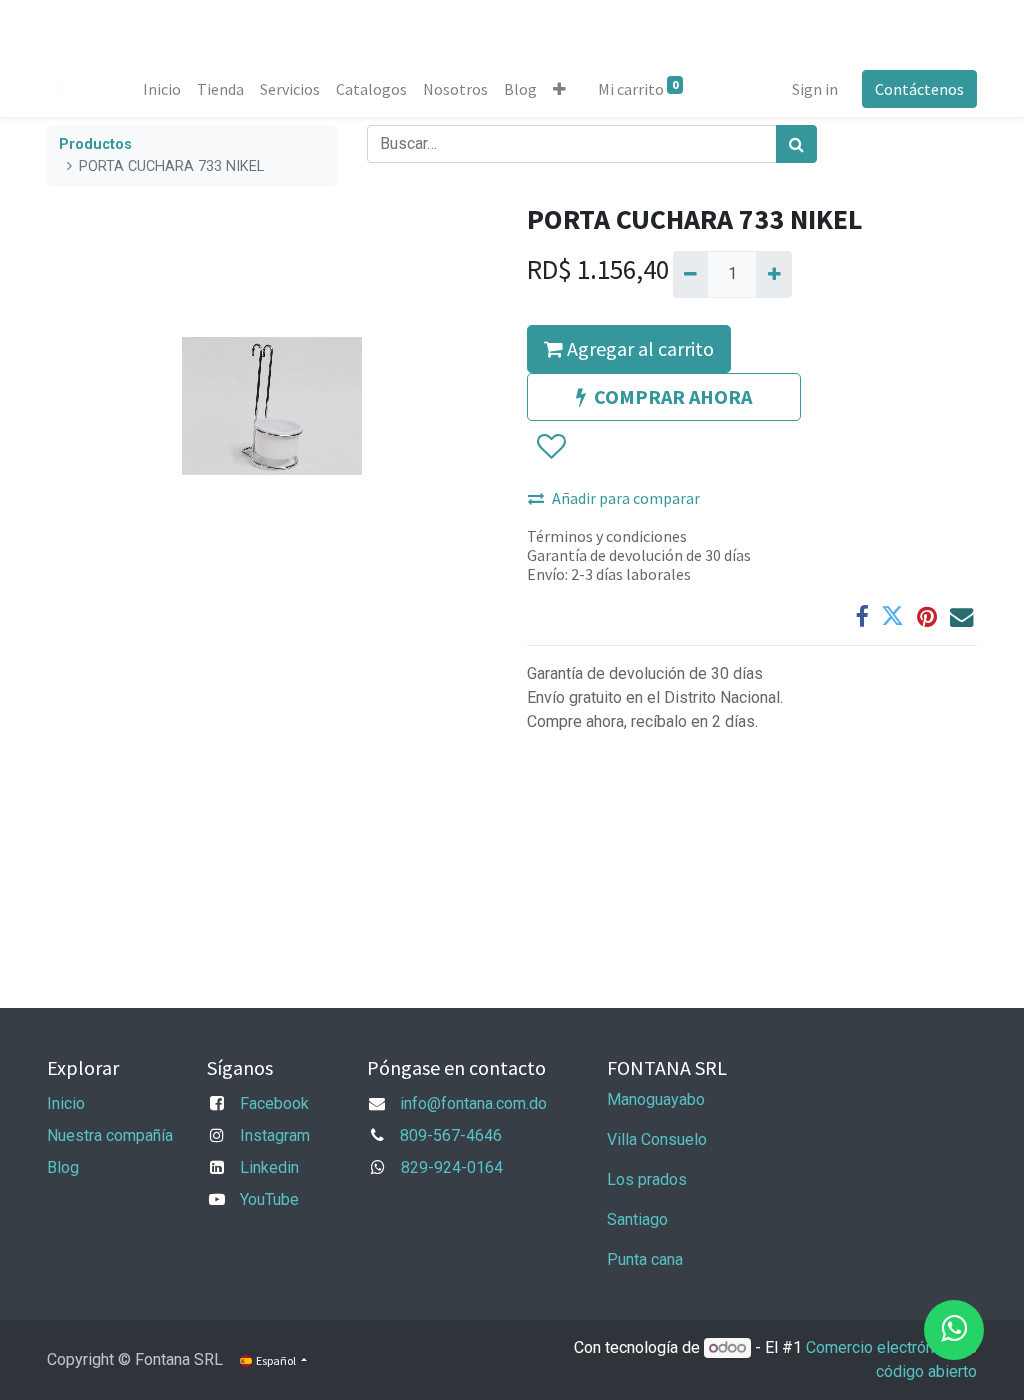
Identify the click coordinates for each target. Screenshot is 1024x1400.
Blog (63, 1167)
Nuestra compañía (110, 1135)
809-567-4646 (451, 1135)
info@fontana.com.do (473, 1103)
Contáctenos (919, 89)
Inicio (66, 1103)
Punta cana (647, 1259)
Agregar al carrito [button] (638, 348)
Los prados (647, 1179)
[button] (559, 89)
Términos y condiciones (607, 536)
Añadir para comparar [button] (626, 498)
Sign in (815, 89)
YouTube (269, 1199)
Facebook (274, 1103)
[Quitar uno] (690, 274)
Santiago (637, 1219)
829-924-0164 (452, 1167)
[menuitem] (162, 89)
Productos (95, 144)
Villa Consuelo (657, 1139)
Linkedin (269, 1167)
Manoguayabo (656, 1099)
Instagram (275, 1135)
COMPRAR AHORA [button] (673, 396)
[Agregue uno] (773, 274)
